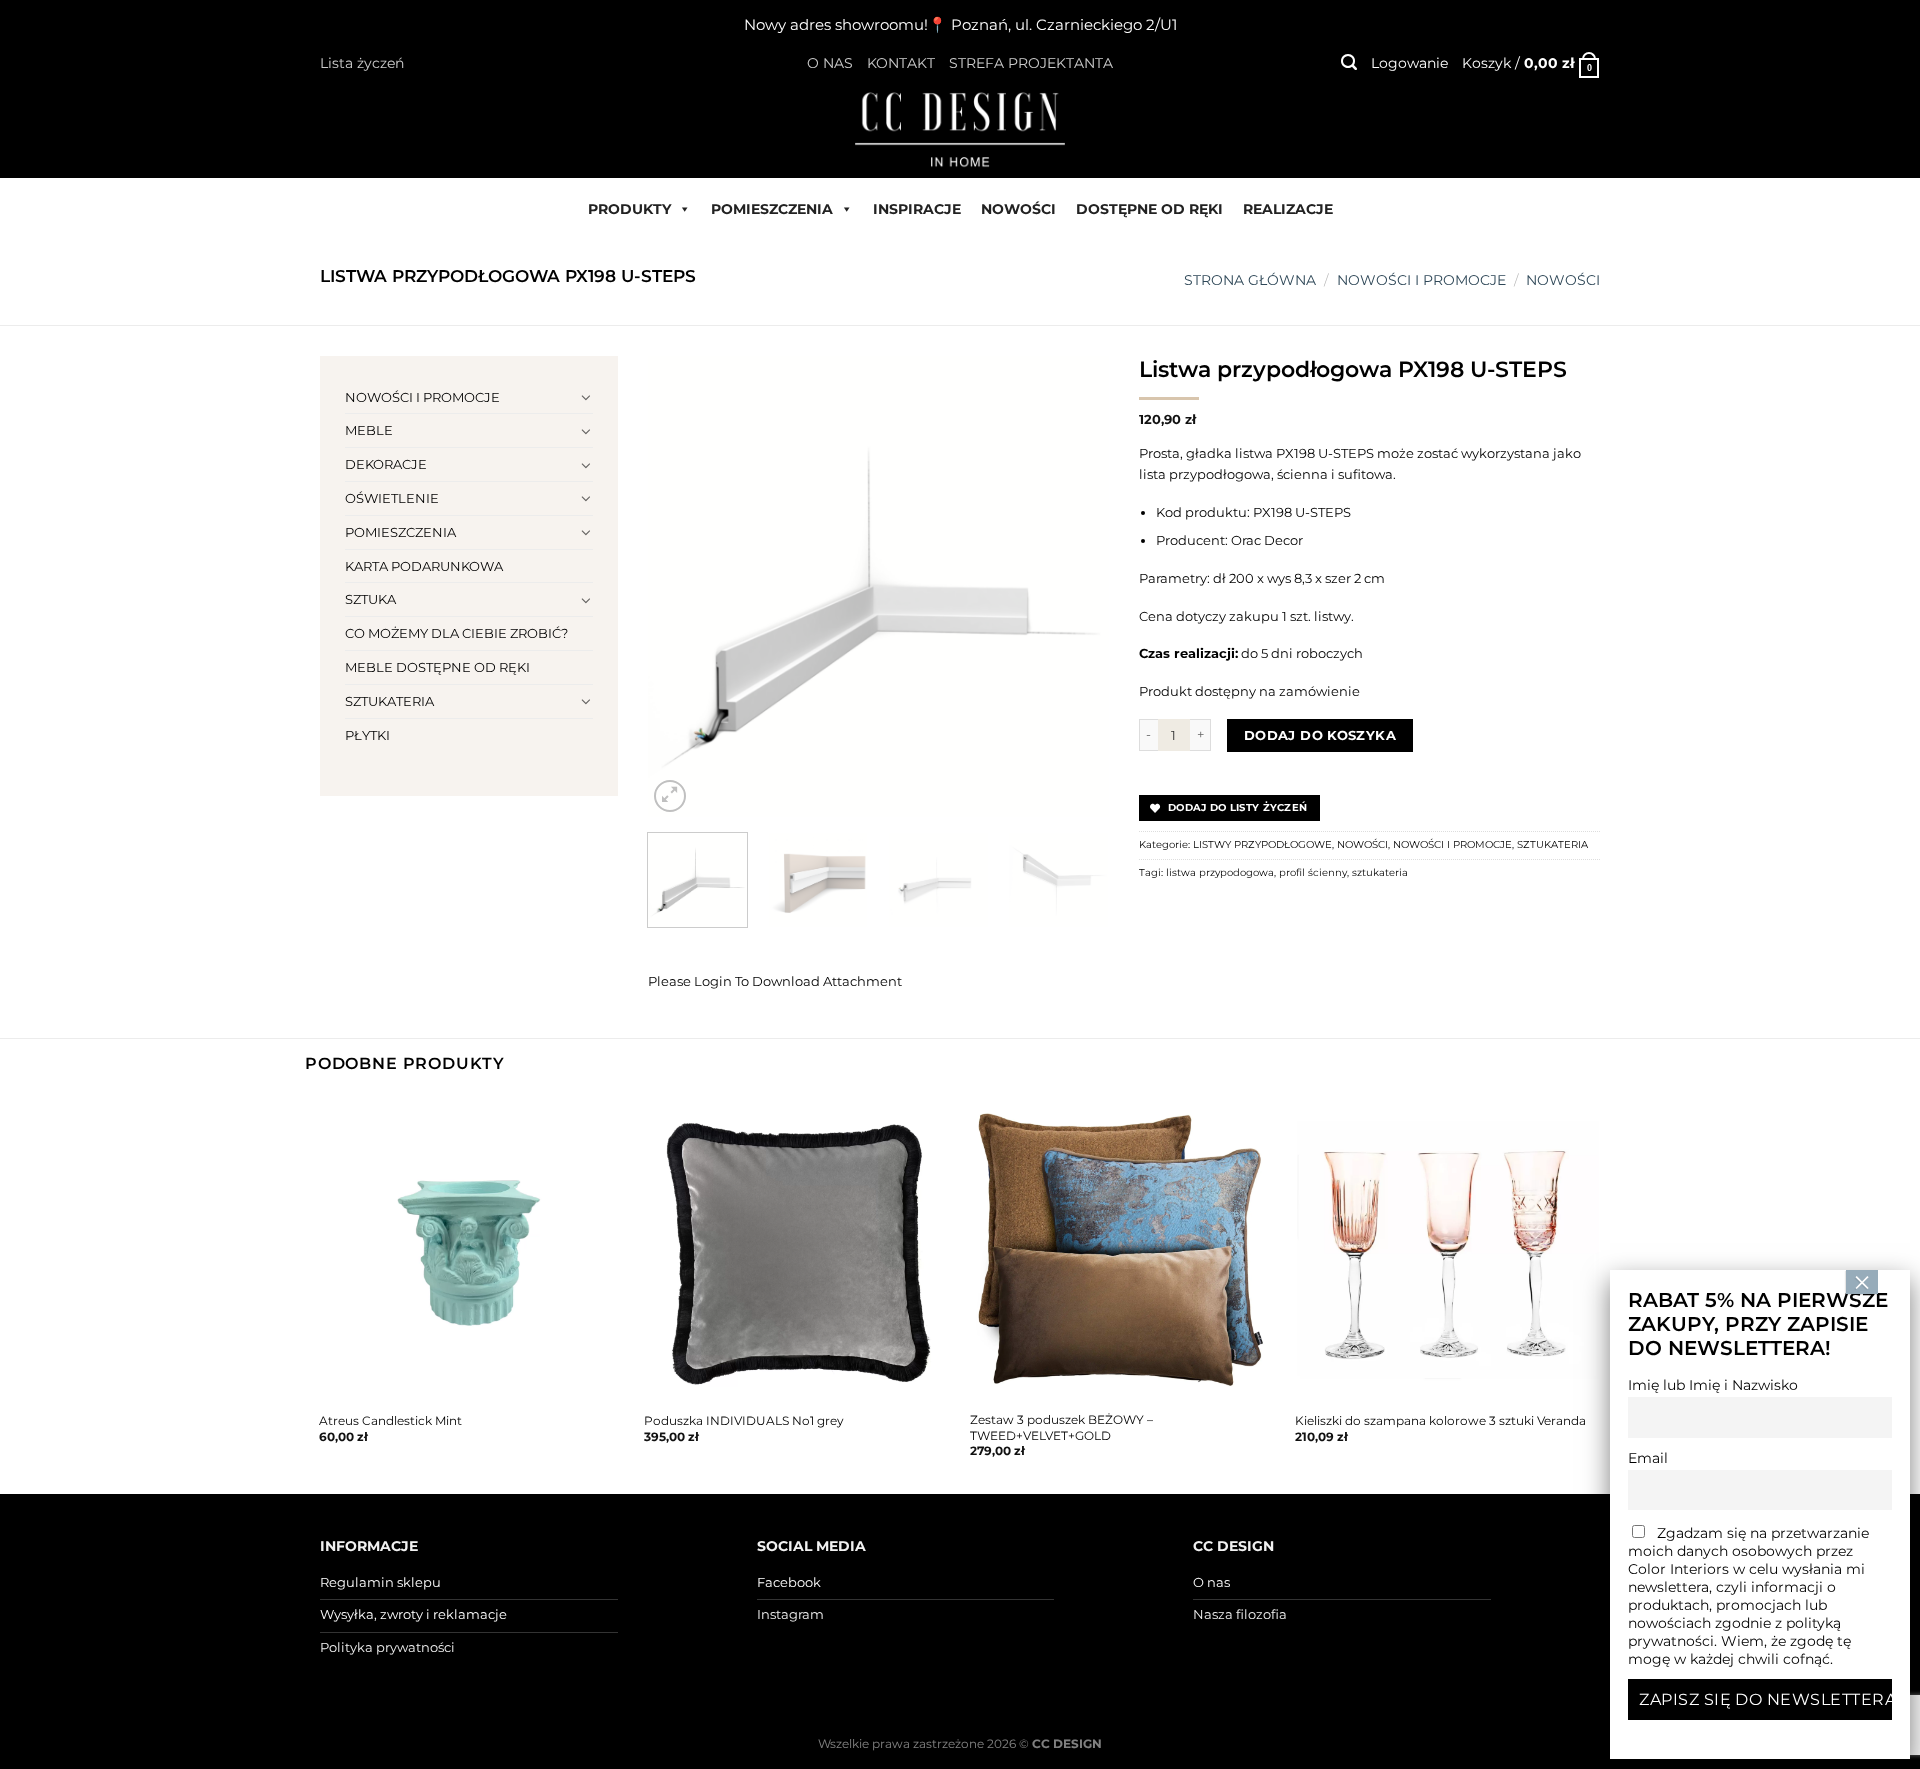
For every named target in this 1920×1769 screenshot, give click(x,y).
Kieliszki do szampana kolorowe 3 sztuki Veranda (1440, 1421)
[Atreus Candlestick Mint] (472, 1250)
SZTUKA (370, 599)
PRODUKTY (629, 209)
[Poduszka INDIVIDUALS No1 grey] (797, 1250)
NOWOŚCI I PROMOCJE (1421, 280)
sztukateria (1380, 872)
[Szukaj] (1349, 62)
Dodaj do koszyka (1320, 735)
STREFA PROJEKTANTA (1031, 63)
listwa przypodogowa (1220, 872)
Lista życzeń (362, 63)
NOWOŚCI (1018, 209)
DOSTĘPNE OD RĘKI (1149, 209)
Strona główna (1250, 280)
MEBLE (369, 430)
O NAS (830, 63)
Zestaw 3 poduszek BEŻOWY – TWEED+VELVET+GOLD (1061, 1427)
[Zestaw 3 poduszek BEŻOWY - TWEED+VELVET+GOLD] (1123, 1250)
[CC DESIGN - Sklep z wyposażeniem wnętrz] (960, 128)
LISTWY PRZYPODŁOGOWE (1262, 844)
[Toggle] (586, 397)
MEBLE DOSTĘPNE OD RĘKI (437, 667)
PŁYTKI (367, 735)
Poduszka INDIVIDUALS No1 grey (744, 1421)
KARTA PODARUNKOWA (424, 566)
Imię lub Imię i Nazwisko (1713, 1385)
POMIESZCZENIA (772, 209)
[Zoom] (670, 796)
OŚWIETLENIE (392, 498)
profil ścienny (1313, 872)
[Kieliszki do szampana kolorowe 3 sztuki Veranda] (1448, 1250)
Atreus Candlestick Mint (390, 1421)
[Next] (1074, 586)
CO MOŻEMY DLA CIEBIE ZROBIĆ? (456, 633)
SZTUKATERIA (389, 701)
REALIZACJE (1288, 209)
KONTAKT (901, 63)
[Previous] (682, 586)
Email (1648, 1458)
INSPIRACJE (917, 209)
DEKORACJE (386, 464)
